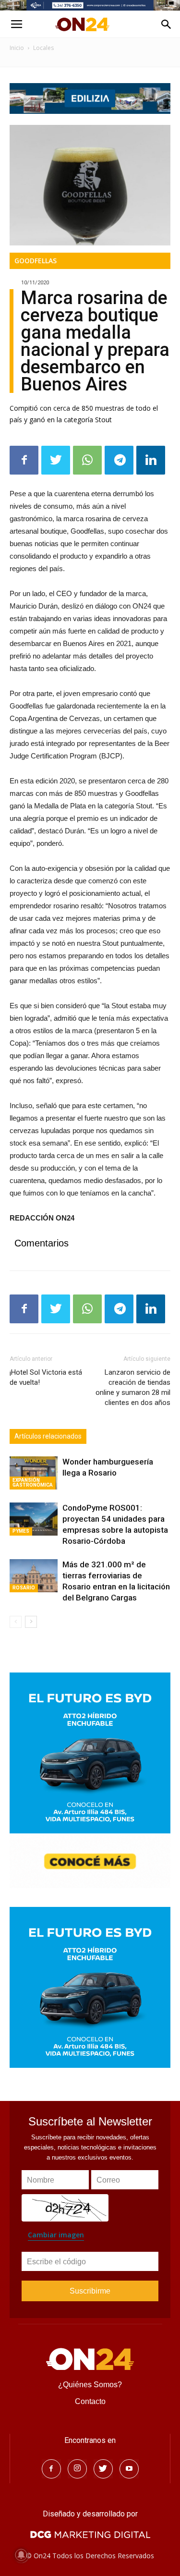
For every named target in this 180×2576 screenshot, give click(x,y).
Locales (43, 48)
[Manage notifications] (21, 2555)
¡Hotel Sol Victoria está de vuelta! (46, 1377)
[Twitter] (103, 2469)
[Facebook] (51, 2469)
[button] (167, 24)
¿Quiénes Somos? (90, 2385)
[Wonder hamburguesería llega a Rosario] (34, 1473)
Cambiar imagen (56, 2235)
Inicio (17, 48)
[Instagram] (77, 2469)
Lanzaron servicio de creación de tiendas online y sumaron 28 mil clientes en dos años (133, 1387)
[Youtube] (129, 2469)
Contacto (90, 2401)
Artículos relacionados (48, 1436)
